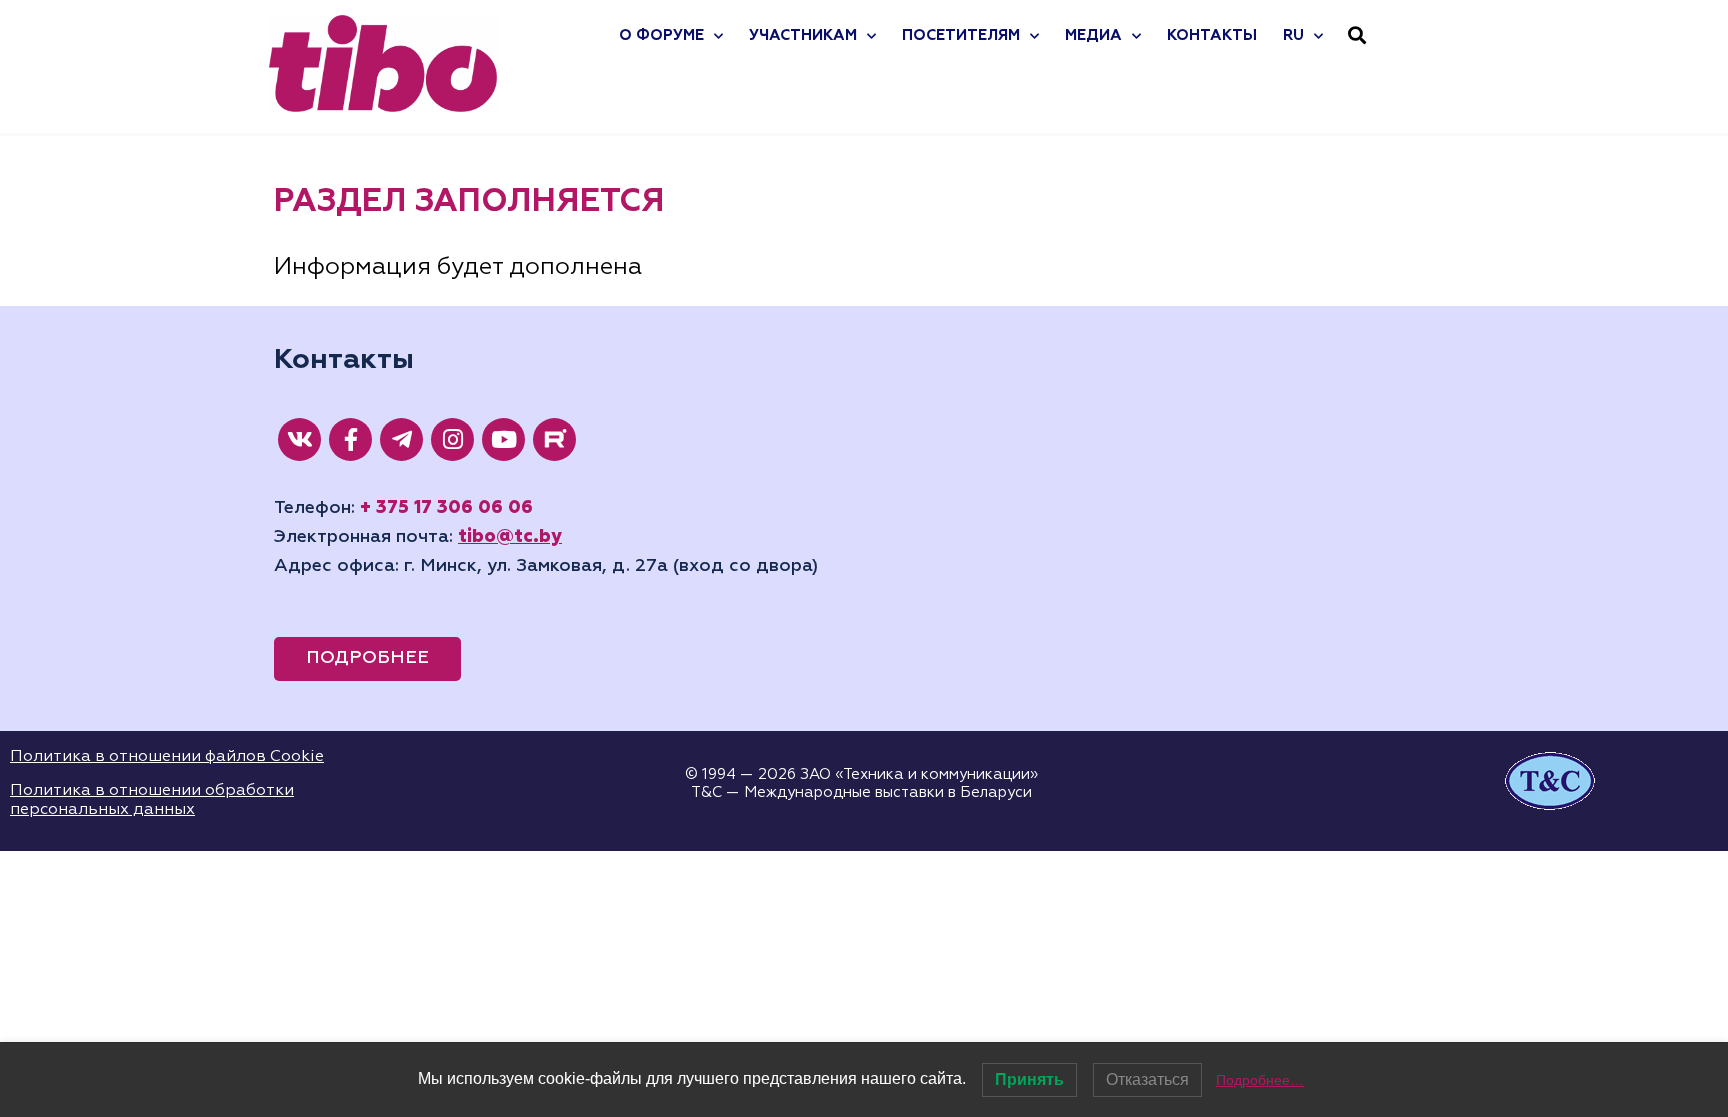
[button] (1357, 35)
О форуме (661, 35)
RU (1293, 35)
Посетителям (961, 35)
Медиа (1093, 35)
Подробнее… (1260, 1080)
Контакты (1212, 35)
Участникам (803, 35)
